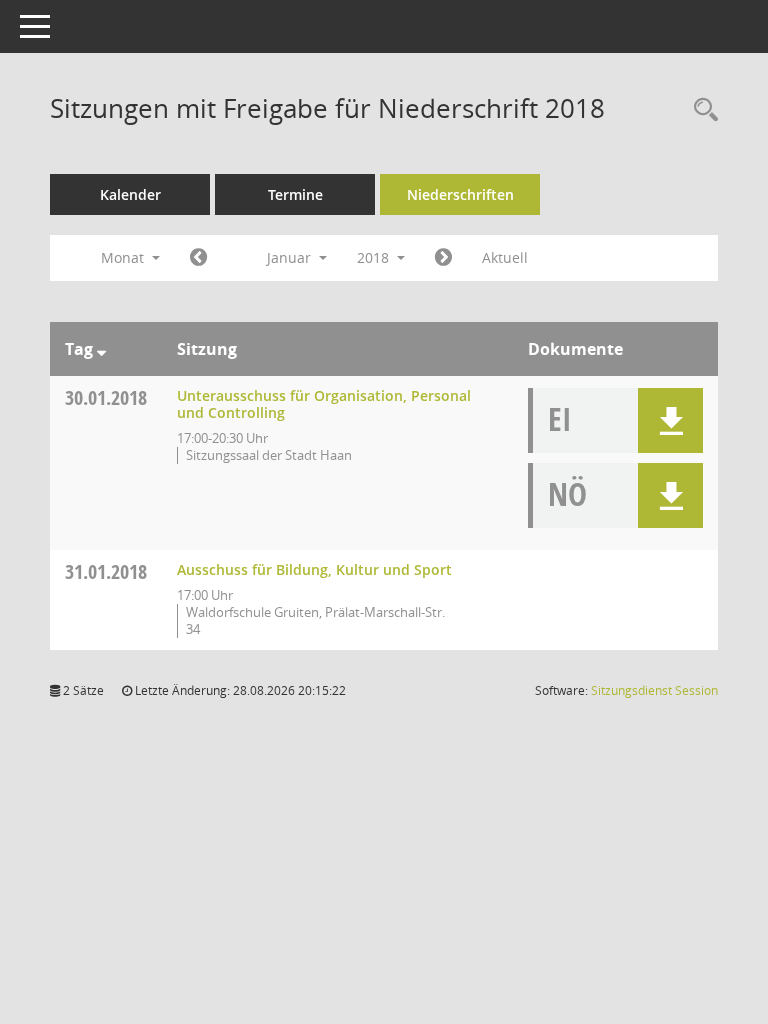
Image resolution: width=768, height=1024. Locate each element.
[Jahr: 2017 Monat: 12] (198, 258)
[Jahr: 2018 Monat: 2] (443, 258)
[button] (670, 420)
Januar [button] (291, 257)
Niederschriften (460, 194)
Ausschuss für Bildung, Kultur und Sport (314, 569)
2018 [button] (375, 257)
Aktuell (505, 257)
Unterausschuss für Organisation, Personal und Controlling (324, 404)
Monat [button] (124, 257)
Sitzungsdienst (654, 690)
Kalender (130, 194)
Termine (295, 194)
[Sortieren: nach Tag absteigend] (101, 349)
